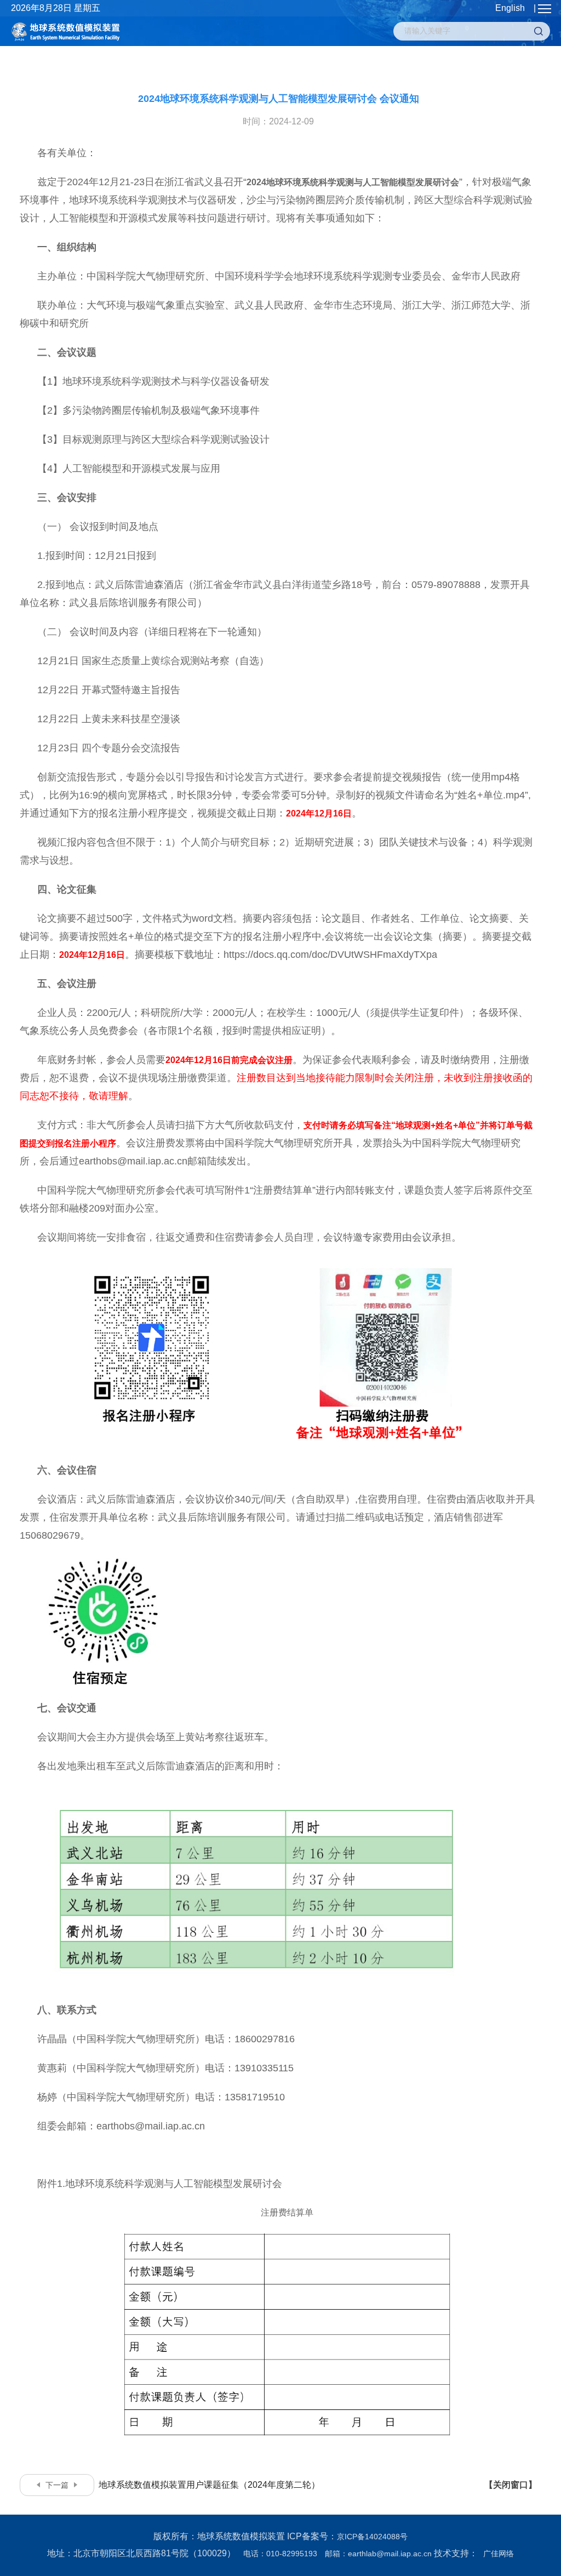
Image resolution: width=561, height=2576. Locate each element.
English (510, 8)
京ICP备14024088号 (372, 2537)
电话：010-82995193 (280, 2554)
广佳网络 (499, 2554)
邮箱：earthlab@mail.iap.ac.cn (378, 2554)
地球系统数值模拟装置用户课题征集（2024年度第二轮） (183, 2485)
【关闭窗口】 (511, 2485)
